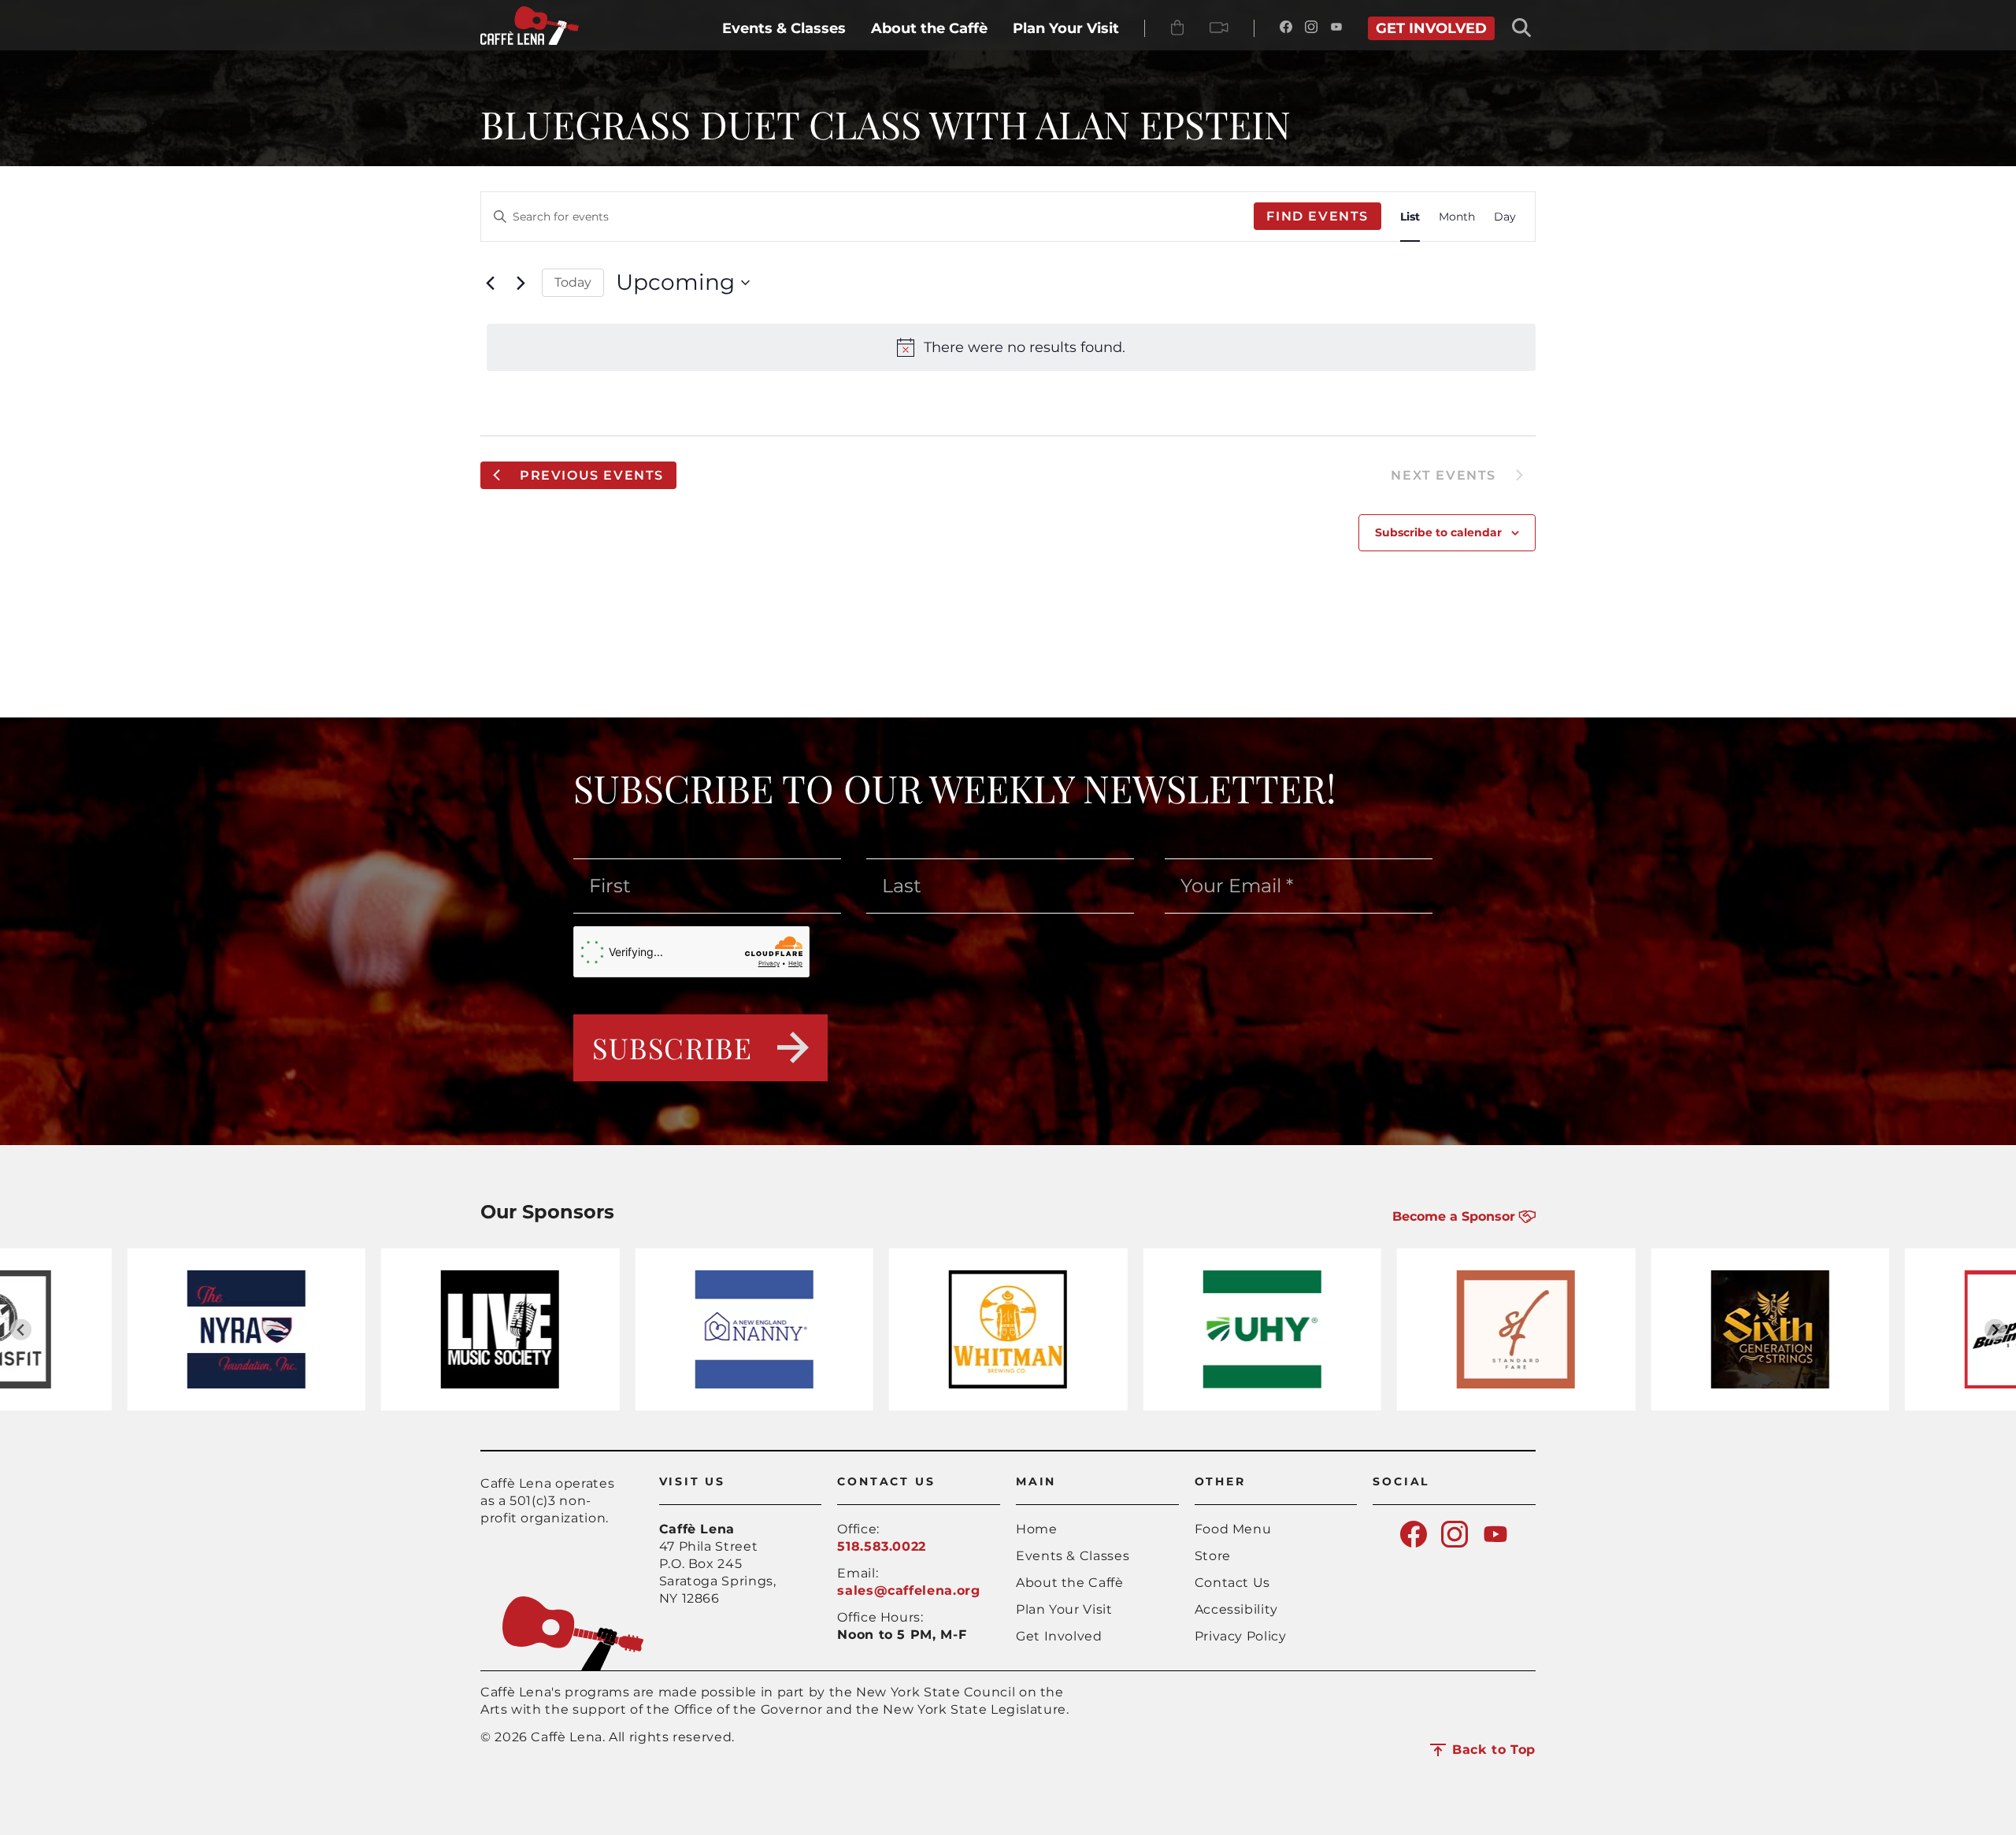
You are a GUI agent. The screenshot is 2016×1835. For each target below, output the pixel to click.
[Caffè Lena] (530, 41)
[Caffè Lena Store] (1177, 28)
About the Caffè (1070, 1583)
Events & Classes (1073, 1556)
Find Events (1317, 216)
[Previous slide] (21, 1330)
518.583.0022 (882, 1546)
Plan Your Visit (1064, 1609)
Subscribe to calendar (1438, 532)
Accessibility (1236, 1609)
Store (1213, 1556)
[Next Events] (521, 283)
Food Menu (1233, 1529)
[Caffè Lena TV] (1219, 28)
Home (1037, 1529)
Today (573, 282)
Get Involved (1059, 1636)
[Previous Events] (490, 283)
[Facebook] (1286, 28)
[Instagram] (1311, 28)
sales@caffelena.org (908, 1590)
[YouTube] (1336, 28)
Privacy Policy (1241, 1636)
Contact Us (1232, 1583)
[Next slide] (1995, 1330)
